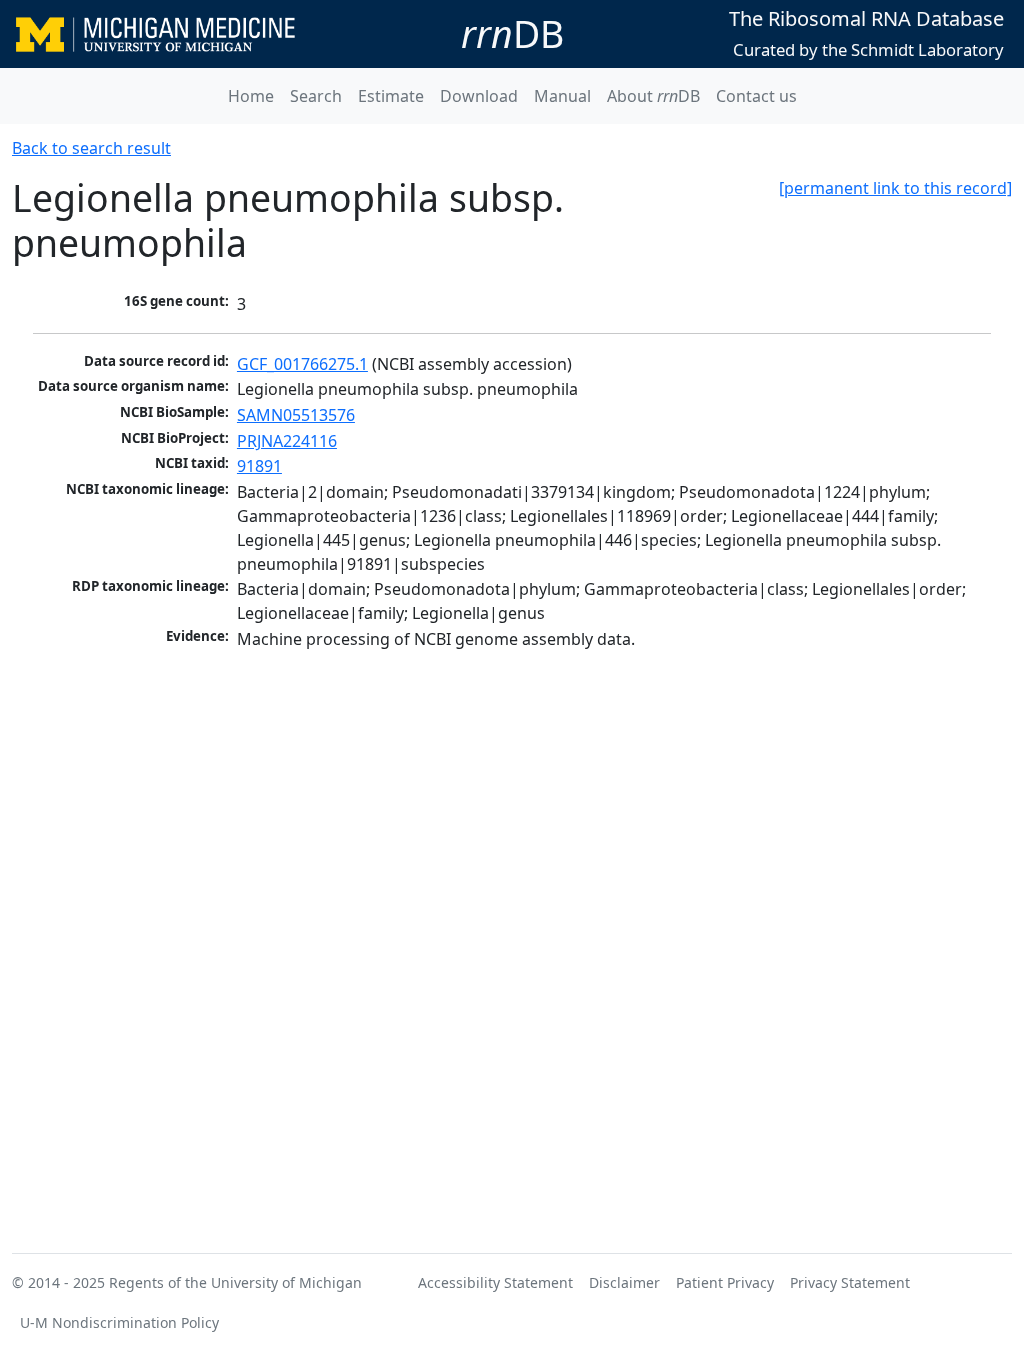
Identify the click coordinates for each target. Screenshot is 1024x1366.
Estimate (391, 96)
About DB (653, 96)
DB (512, 33)
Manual (562, 96)
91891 (259, 466)
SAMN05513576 (296, 415)
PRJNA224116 (287, 441)
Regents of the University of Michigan (235, 1282)
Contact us (756, 96)
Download (479, 96)
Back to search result (91, 148)
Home (251, 96)
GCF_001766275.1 (302, 364)
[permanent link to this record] (895, 188)
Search (316, 96)
